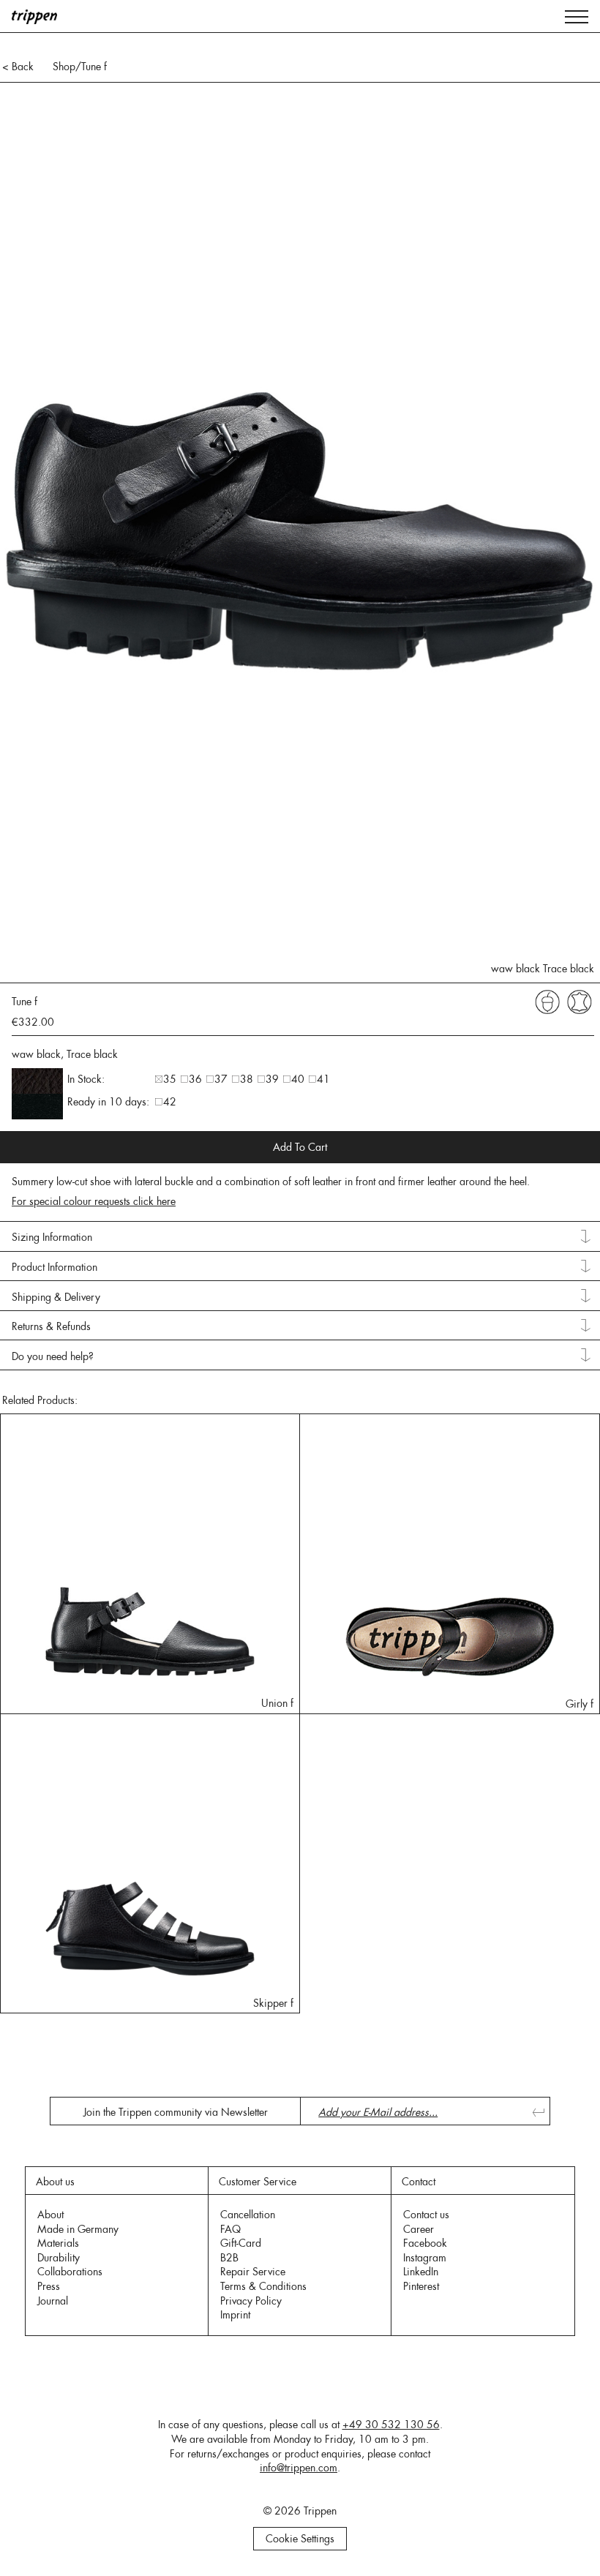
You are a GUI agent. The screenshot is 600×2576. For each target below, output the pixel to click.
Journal (53, 2301)
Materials (58, 2243)
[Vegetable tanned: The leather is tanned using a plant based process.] (547, 1001)
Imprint (235, 2315)
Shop (64, 67)
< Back (18, 67)
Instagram (425, 2258)
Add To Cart (300, 1147)
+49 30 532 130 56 (391, 2425)
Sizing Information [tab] (52, 1237)
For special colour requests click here (94, 1201)
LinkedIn (421, 2272)
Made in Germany (78, 2229)
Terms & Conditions (263, 2286)
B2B (229, 2258)
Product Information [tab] (55, 1267)
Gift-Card (241, 2243)
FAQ (230, 2229)
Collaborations (70, 2272)
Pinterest (421, 2286)
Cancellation (248, 2215)
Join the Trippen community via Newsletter (176, 2112)
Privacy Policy (251, 2301)
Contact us (426, 2215)
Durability (59, 2258)
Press (49, 2286)
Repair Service (253, 2272)
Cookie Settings (300, 2539)
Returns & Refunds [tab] (51, 1326)
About (50, 2215)
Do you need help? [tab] (53, 1356)
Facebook (425, 2243)
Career (419, 2229)
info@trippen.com (299, 2468)
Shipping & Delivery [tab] (56, 1297)
